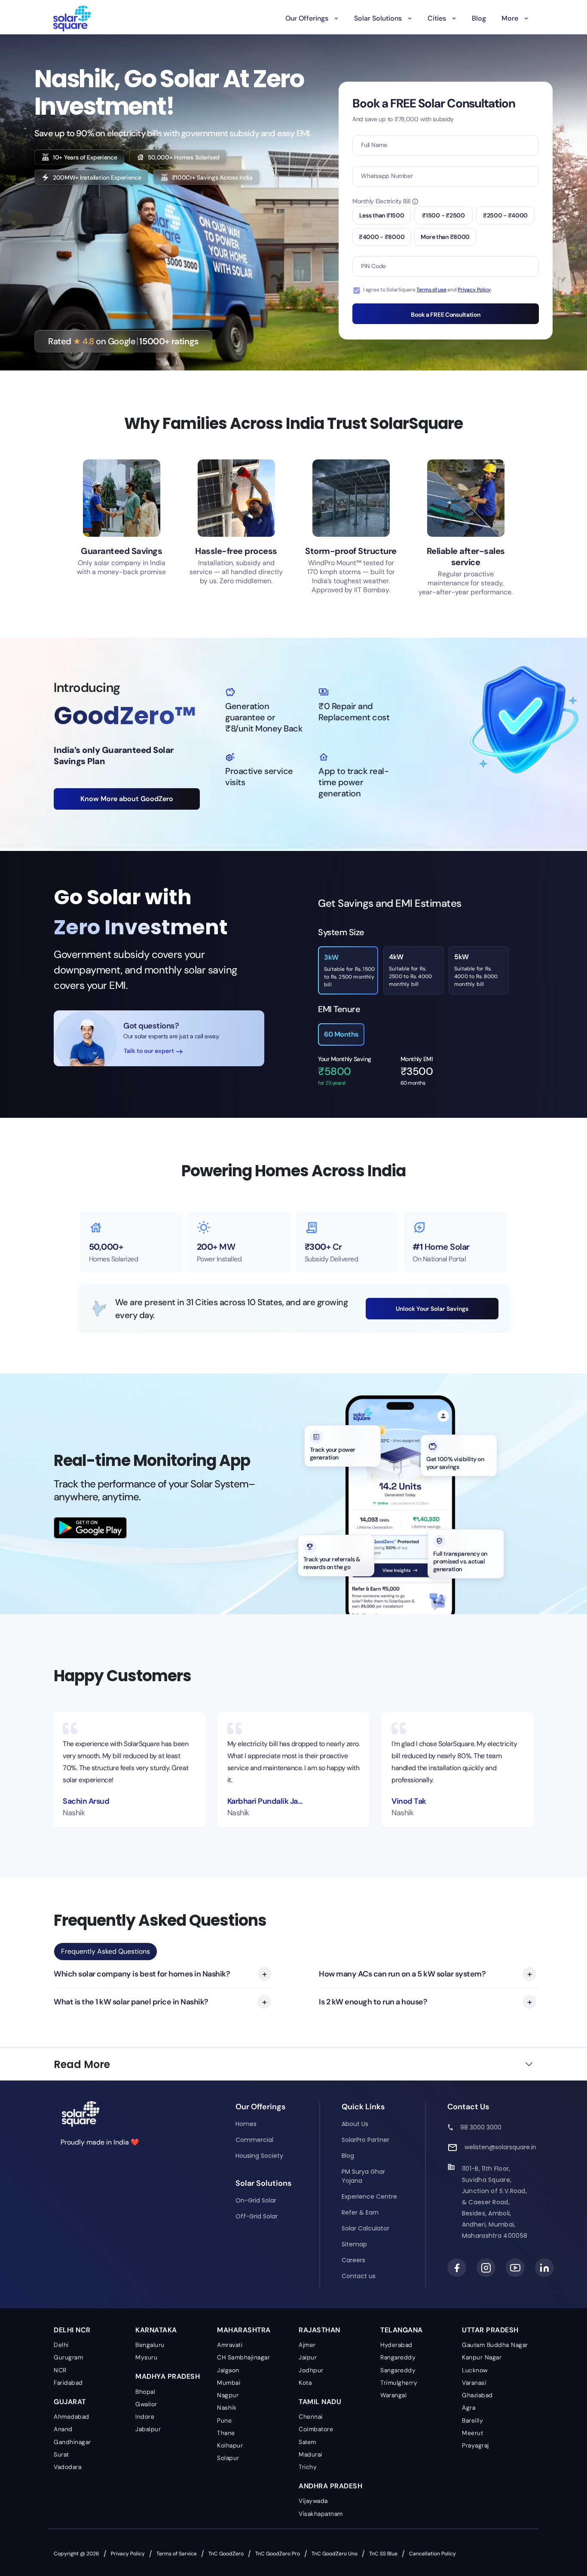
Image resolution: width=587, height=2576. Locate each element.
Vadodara (67, 2467)
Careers (353, 2260)
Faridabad (68, 2383)
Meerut (472, 2433)
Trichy (308, 2467)
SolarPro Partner (365, 2140)
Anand (63, 2429)
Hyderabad (396, 2345)
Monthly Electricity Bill (381, 201)
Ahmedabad (72, 2417)
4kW (410, 970)
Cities (437, 18)
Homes (246, 2124)
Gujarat (70, 2402)
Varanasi (474, 2383)
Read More (82, 2064)
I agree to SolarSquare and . (427, 290)
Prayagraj (475, 2445)
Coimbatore (316, 2429)
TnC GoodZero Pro (278, 2554)
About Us (355, 2124)
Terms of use (431, 290)
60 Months (341, 1034)
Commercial (254, 2140)
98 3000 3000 (481, 2127)
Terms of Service (177, 2554)
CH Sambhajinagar (243, 2357)
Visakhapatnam (321, 2514)
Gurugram (68, 2357)
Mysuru (146, 2357)
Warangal (393, 2395)
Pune (224, 2420)
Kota (305, 2383)
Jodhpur (311, 2370)
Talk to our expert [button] (150, 1051)
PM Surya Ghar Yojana (363, 2176)
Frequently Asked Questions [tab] (105, 1951)
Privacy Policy (474, 290)
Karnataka (156, 2330)
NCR (60, 2370)
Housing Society (259, 2156)
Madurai (310, 2454)
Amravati (230, 2345)
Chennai (311, 2417)
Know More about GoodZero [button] (127, 799)
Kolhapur (230, 2445)
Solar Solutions (378, 18)
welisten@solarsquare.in (500, 2147)
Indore (145, 2417)
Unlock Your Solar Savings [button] (432, 1309)
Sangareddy (398, 2370)
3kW (349, 970)
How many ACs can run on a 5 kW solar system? (402, 1974)
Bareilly (472, 2420)
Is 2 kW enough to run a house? (373, 2002)
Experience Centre (369, 2197)
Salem (307, 2442)
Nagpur (228, 2395)
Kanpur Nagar (482, 2357)
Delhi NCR (72, 2330)
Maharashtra (244, 2330)
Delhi (61, 2345)
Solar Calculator (365, 2228)
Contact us (359, 2276)
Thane (226, 2433)
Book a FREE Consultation (445, 315)
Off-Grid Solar (257, 2216)
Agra (469, 2408)
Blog (479, 18)
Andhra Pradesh (330, 2486)
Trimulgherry (399, 2383)
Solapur (228, 2458)
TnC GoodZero (226, 2554)
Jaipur (308, 2357)
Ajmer (307, 2345)
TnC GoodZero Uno (335, 2554)
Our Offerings (307, 18)
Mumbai (229, 2383)
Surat (61, 2454)
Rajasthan (319, 2330)
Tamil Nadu (320, 2402)
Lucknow (475, 2370)
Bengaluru (150, 2345)
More (510, 18)
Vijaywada (313, 2501)
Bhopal (145, 2392)
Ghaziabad (477, 2395)
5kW (476, 970)
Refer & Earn (360, 2212)
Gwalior (146, 2404)
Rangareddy (398, 2357)
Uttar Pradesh (490, 2330)
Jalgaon (228, 2370)
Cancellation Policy (433, 2554)
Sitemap (354, 2244)
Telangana (402, 2330)
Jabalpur (148, 2429)
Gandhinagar (72, 2442)
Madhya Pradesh (168, 2376)
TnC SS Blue (383, 2554)
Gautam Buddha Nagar (495, 2345)
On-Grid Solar (256, 2200)
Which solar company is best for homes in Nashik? (142, 1974)
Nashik (227, 2408)
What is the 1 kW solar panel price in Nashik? (131, 2002)
